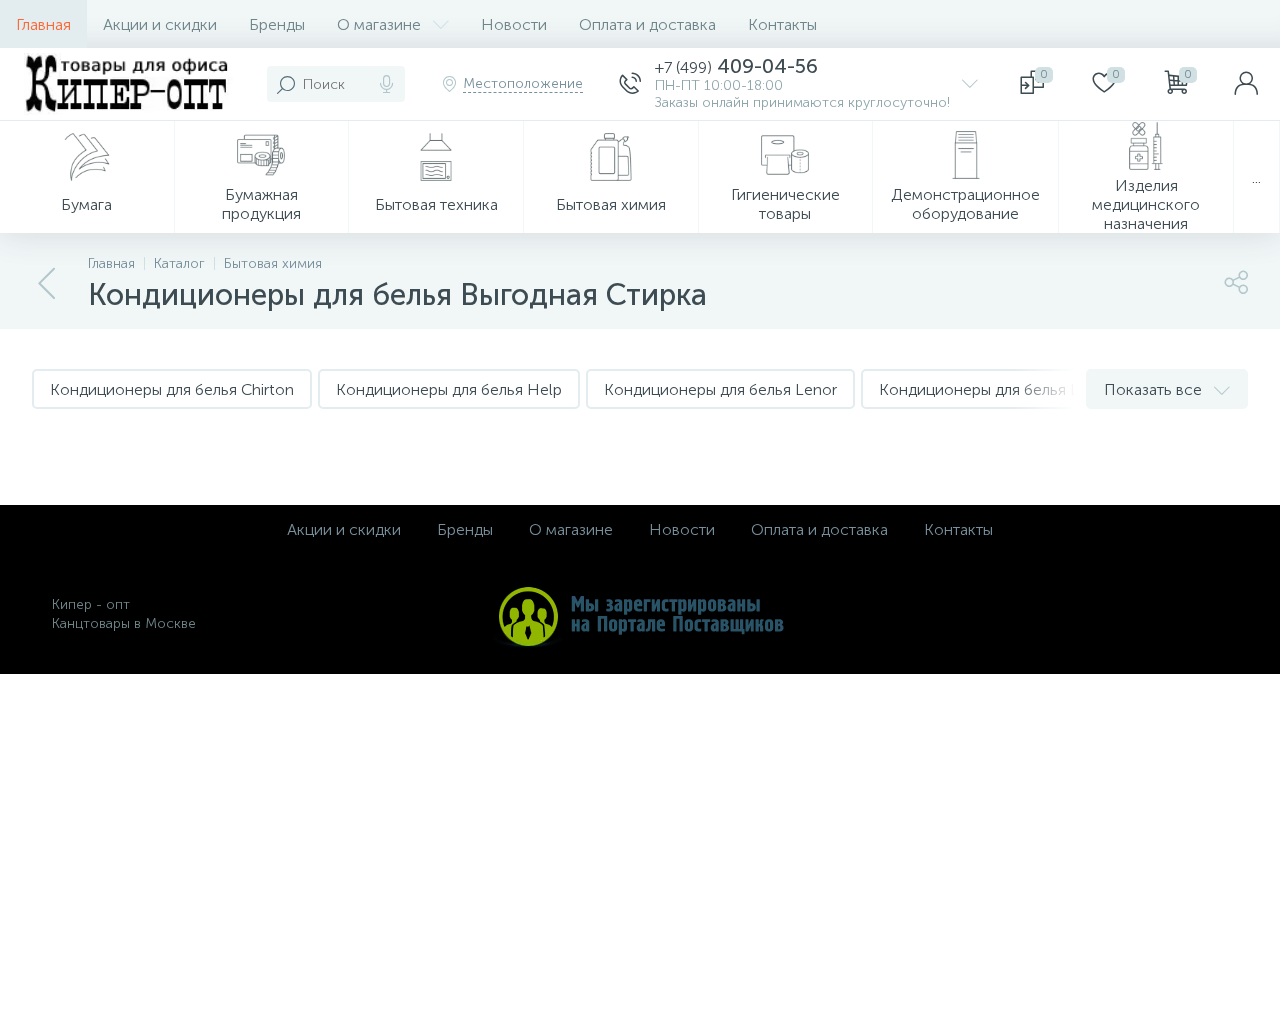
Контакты (782, 24)
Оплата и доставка (647, 24)
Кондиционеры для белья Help (449, 389)
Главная (43, 24)
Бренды (277, 24)
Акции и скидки (160, 24)
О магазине (379, 24)
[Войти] (1246, 84)
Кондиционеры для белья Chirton (172, 389)
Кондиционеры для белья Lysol (993, 389)
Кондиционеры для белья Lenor (720, 389)
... (1256, 177)
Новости (514, 24)
